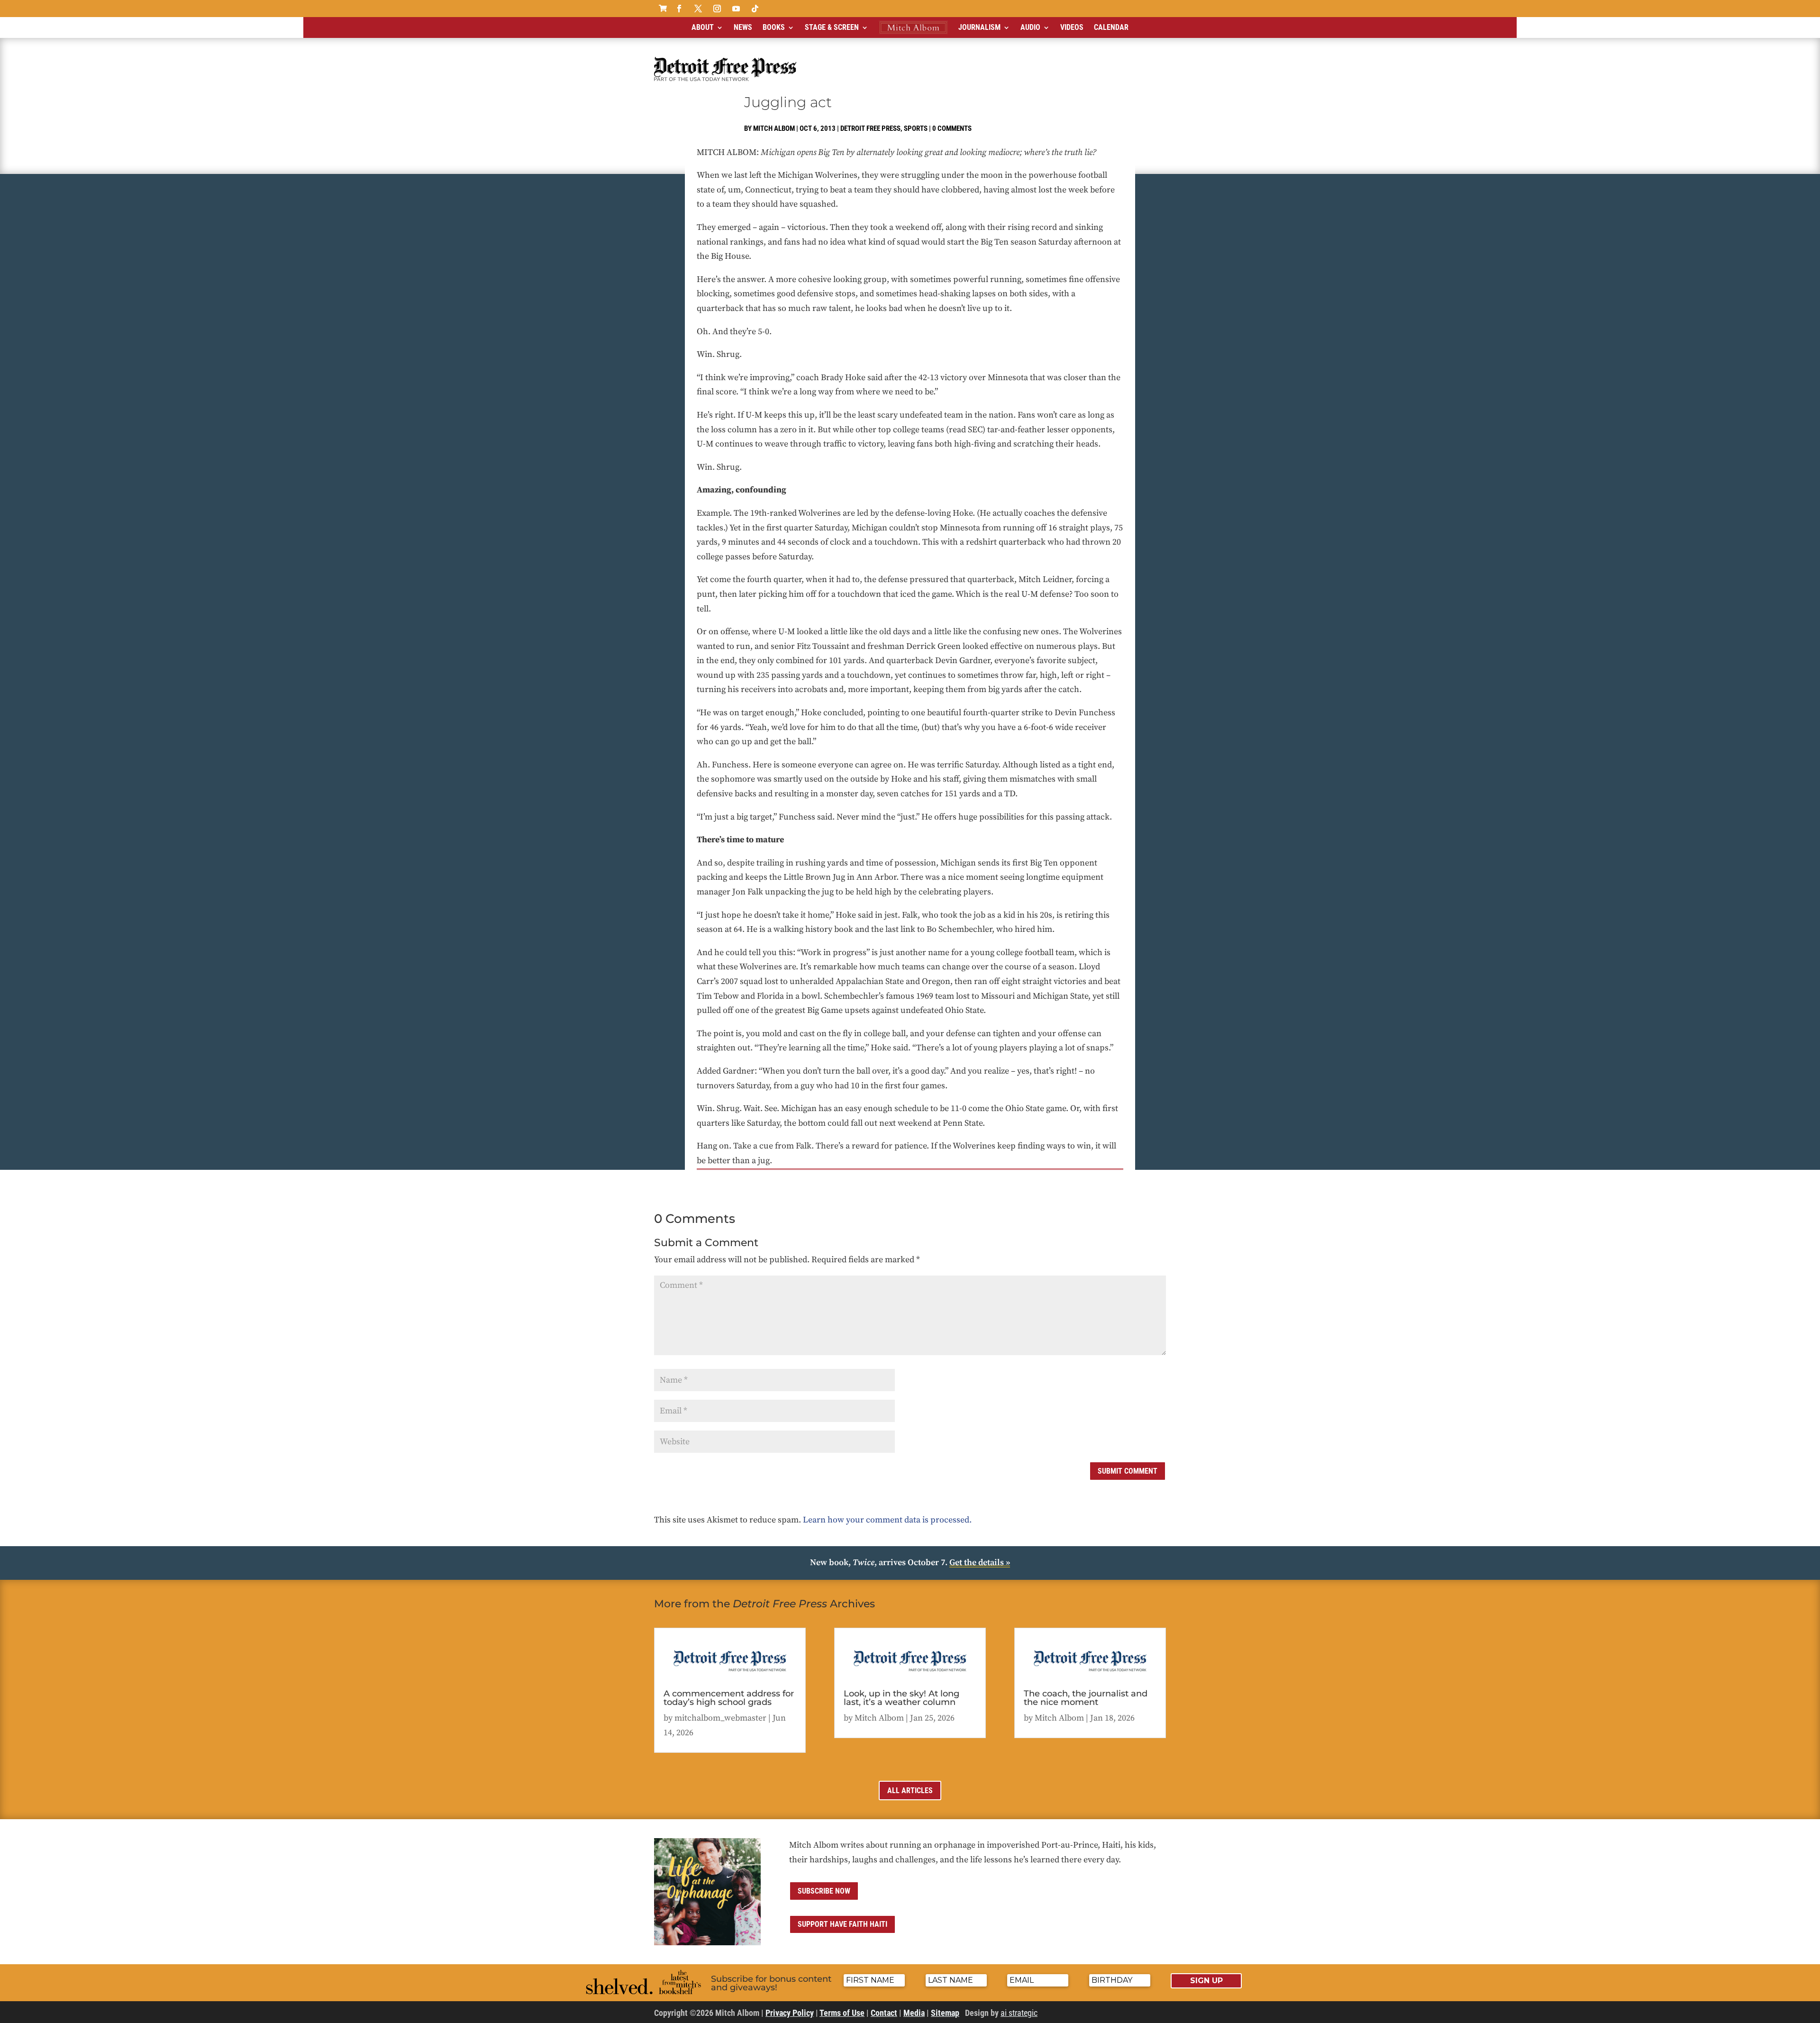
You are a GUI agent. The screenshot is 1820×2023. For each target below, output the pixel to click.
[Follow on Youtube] (736, 9)
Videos (1072, 27)
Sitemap (945, 2013)
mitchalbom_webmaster (720, 1718)
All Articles (910, 1791)
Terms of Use (842, 2013)
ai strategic (1019, 2013)
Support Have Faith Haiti (842, 1924)
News (743, 27)
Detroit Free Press (870, 128)
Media (914, 2013)
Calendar (1111, 27)
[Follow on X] (698, 9)
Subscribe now (824, 1891)
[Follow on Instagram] (717, 9)
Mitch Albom (774, 128)
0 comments (952, 128)
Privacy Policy (790, 2013)
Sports (916, 128)
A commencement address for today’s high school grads (729, 1698)
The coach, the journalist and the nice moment (1086, 1698)
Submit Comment (1128, 1471)
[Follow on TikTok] (755, 9)
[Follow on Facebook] (679, 9)
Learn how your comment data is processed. (887, 1520)
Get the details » (980, 1563)
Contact (884, 2013)
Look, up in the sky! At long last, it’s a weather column (901, 1698)
